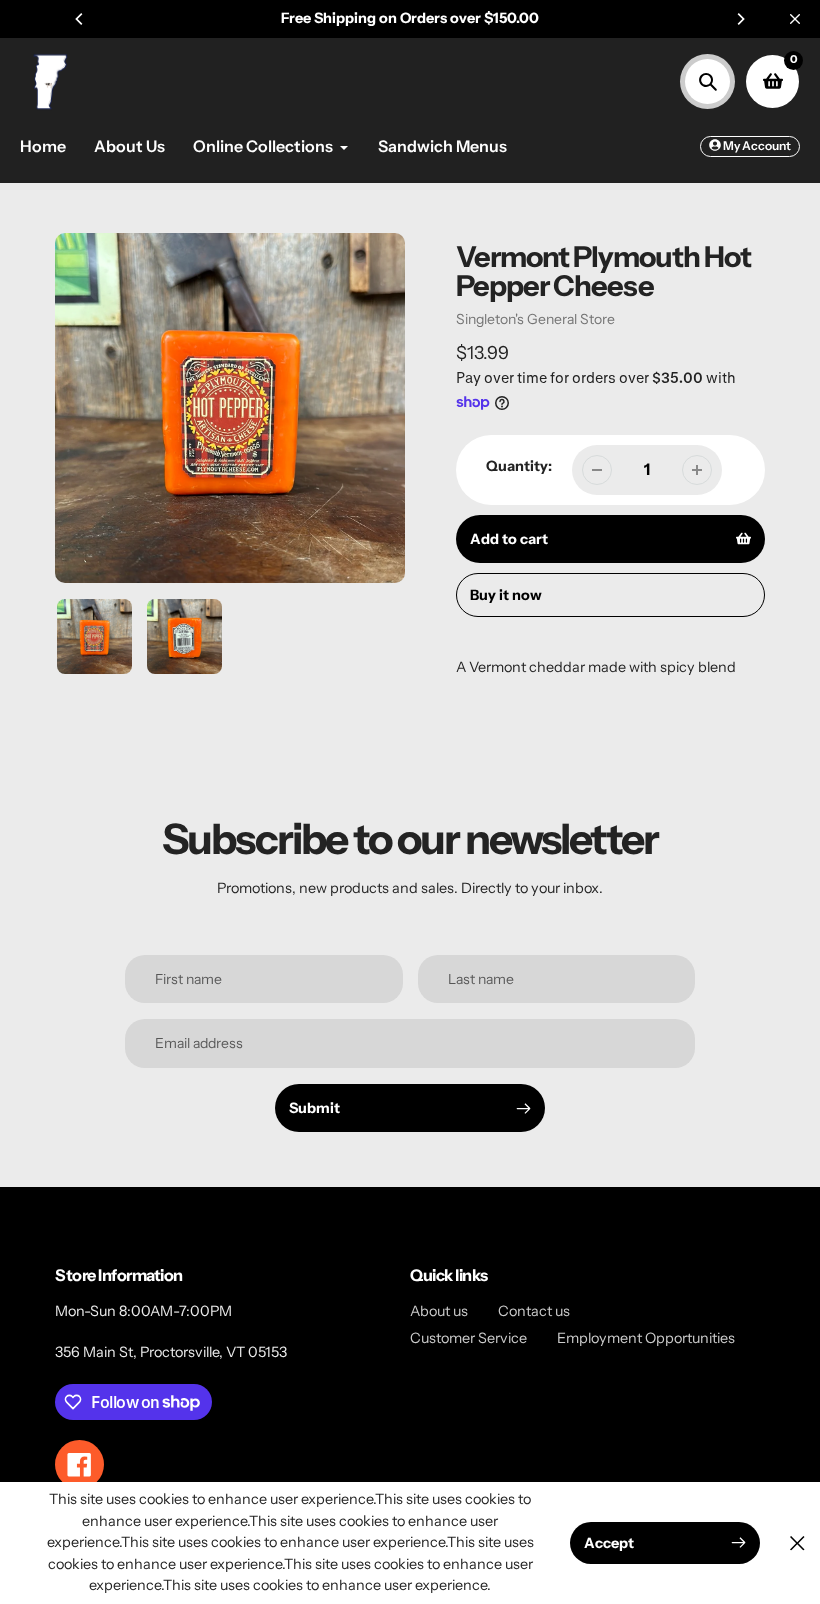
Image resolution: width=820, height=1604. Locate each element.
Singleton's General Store (535, 319)
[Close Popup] (797, 1542)
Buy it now (506, 595)
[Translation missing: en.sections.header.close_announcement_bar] (795, 19)
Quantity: (519, 466)
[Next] (740, 19)
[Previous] (80, 19)
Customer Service (468, 1338)
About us (439, 1311)
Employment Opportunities (646, 1338)
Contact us (534, 1311)
